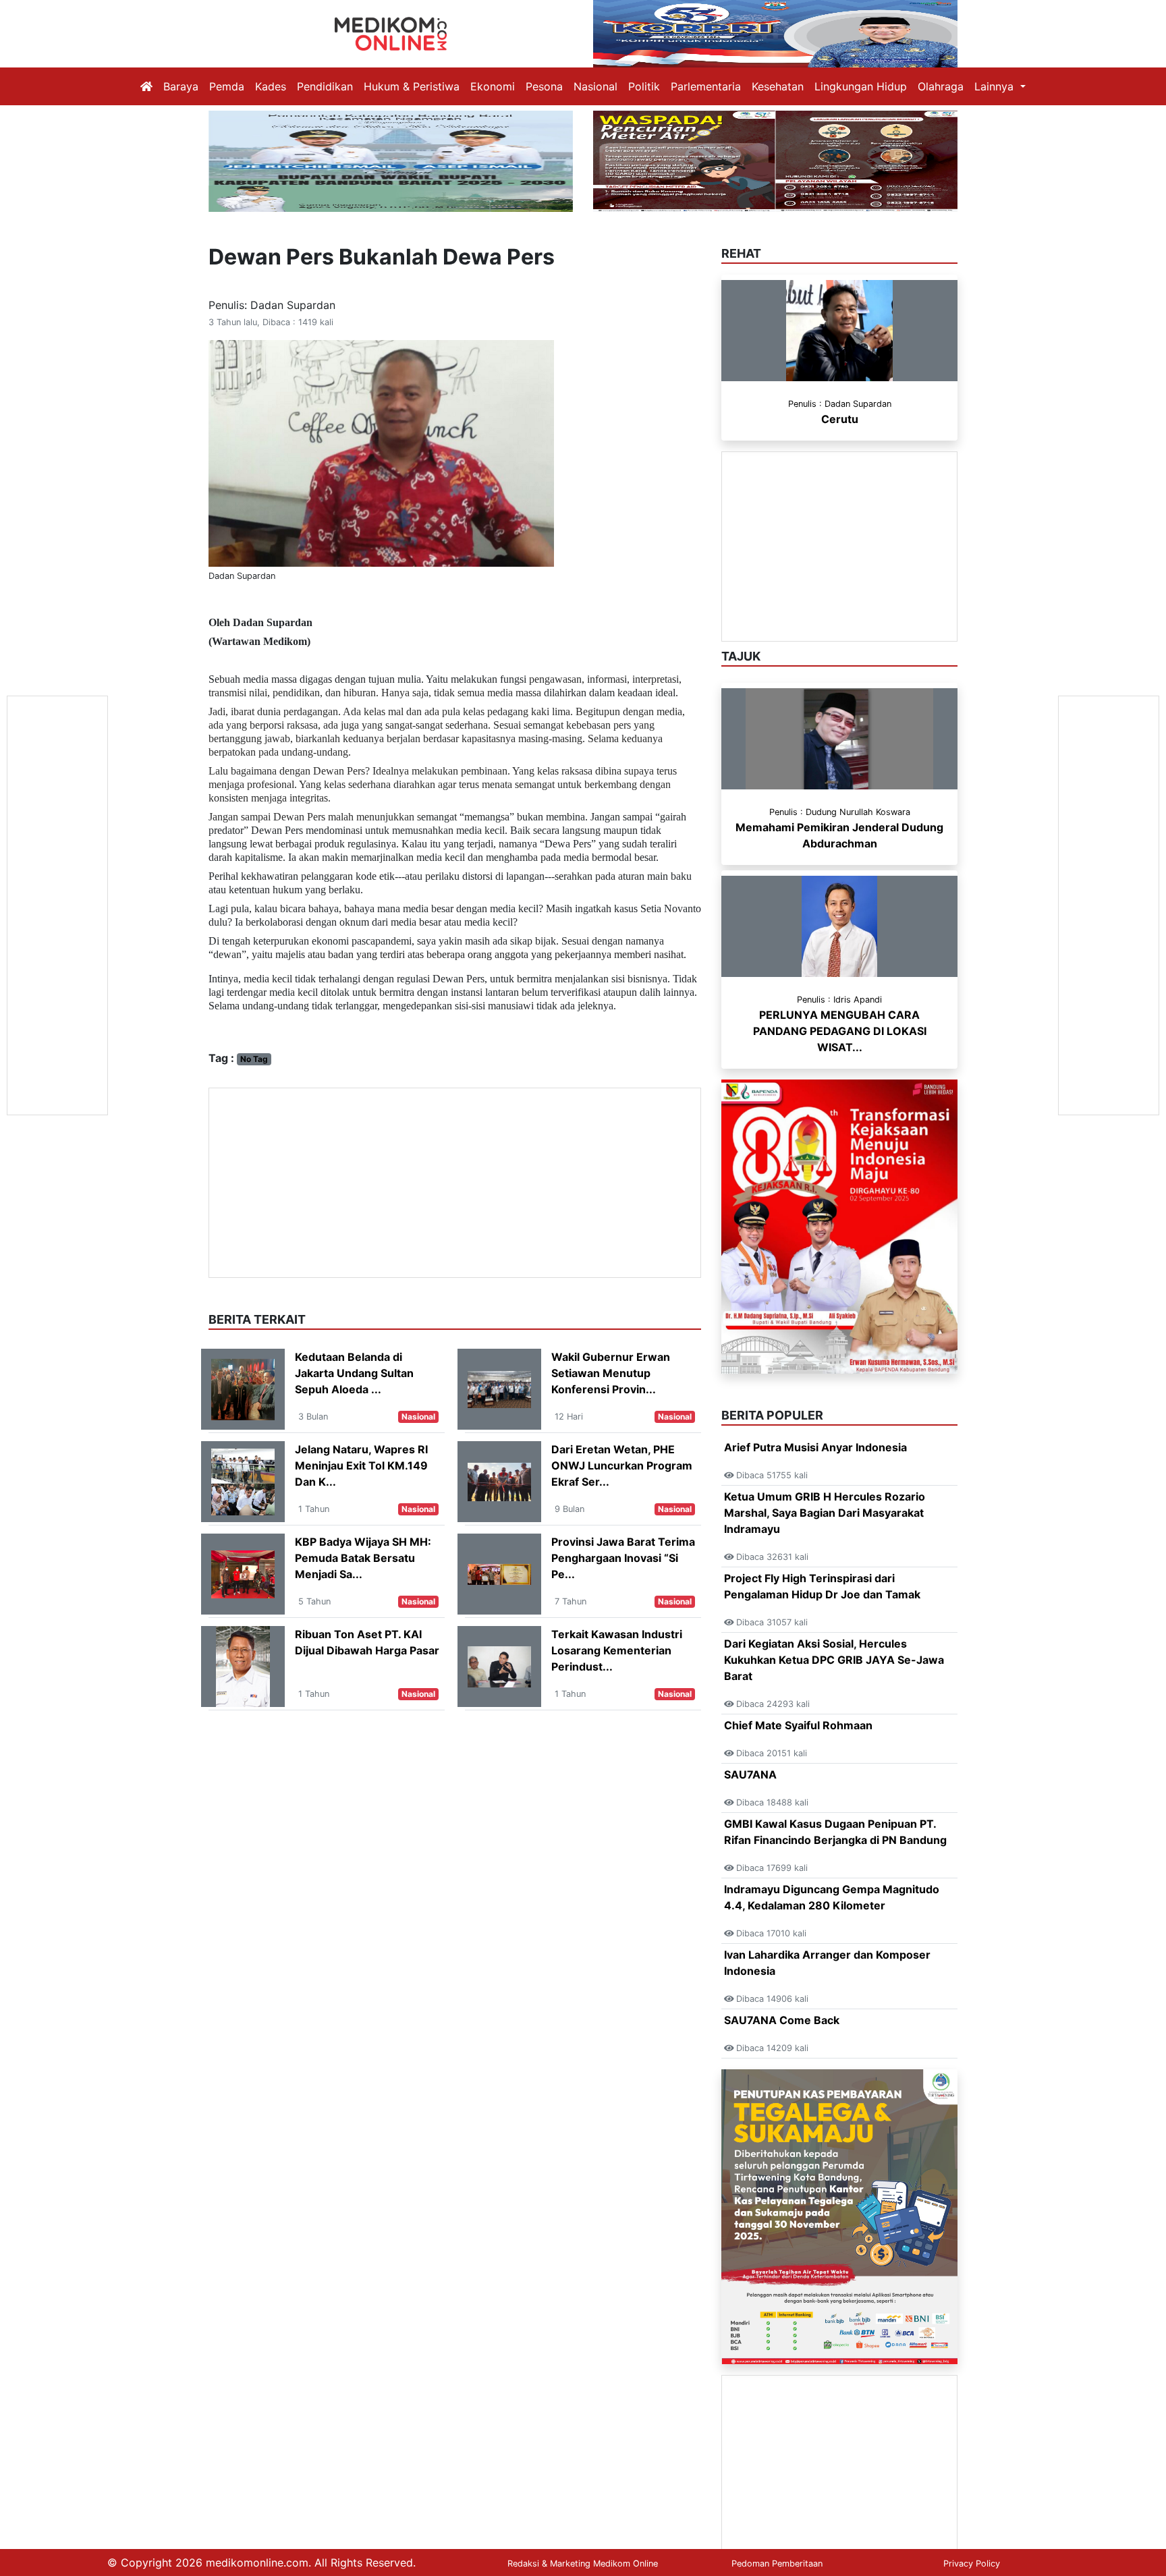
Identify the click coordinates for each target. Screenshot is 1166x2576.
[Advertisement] (455, 1183)
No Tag (254, 1059)
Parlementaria (706, 86)
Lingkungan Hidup (861, 86)
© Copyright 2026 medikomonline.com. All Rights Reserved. (261, 2563)
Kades (271, 86)
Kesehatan (778, 86)
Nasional (595, 86)
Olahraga (941, 86)
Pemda (227, 86)
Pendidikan (325, 86)
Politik (644, 86)
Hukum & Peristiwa (412, 86)
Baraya (181, 86)
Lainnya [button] (996, 86)
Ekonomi (493, 86)
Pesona (544, 86)
